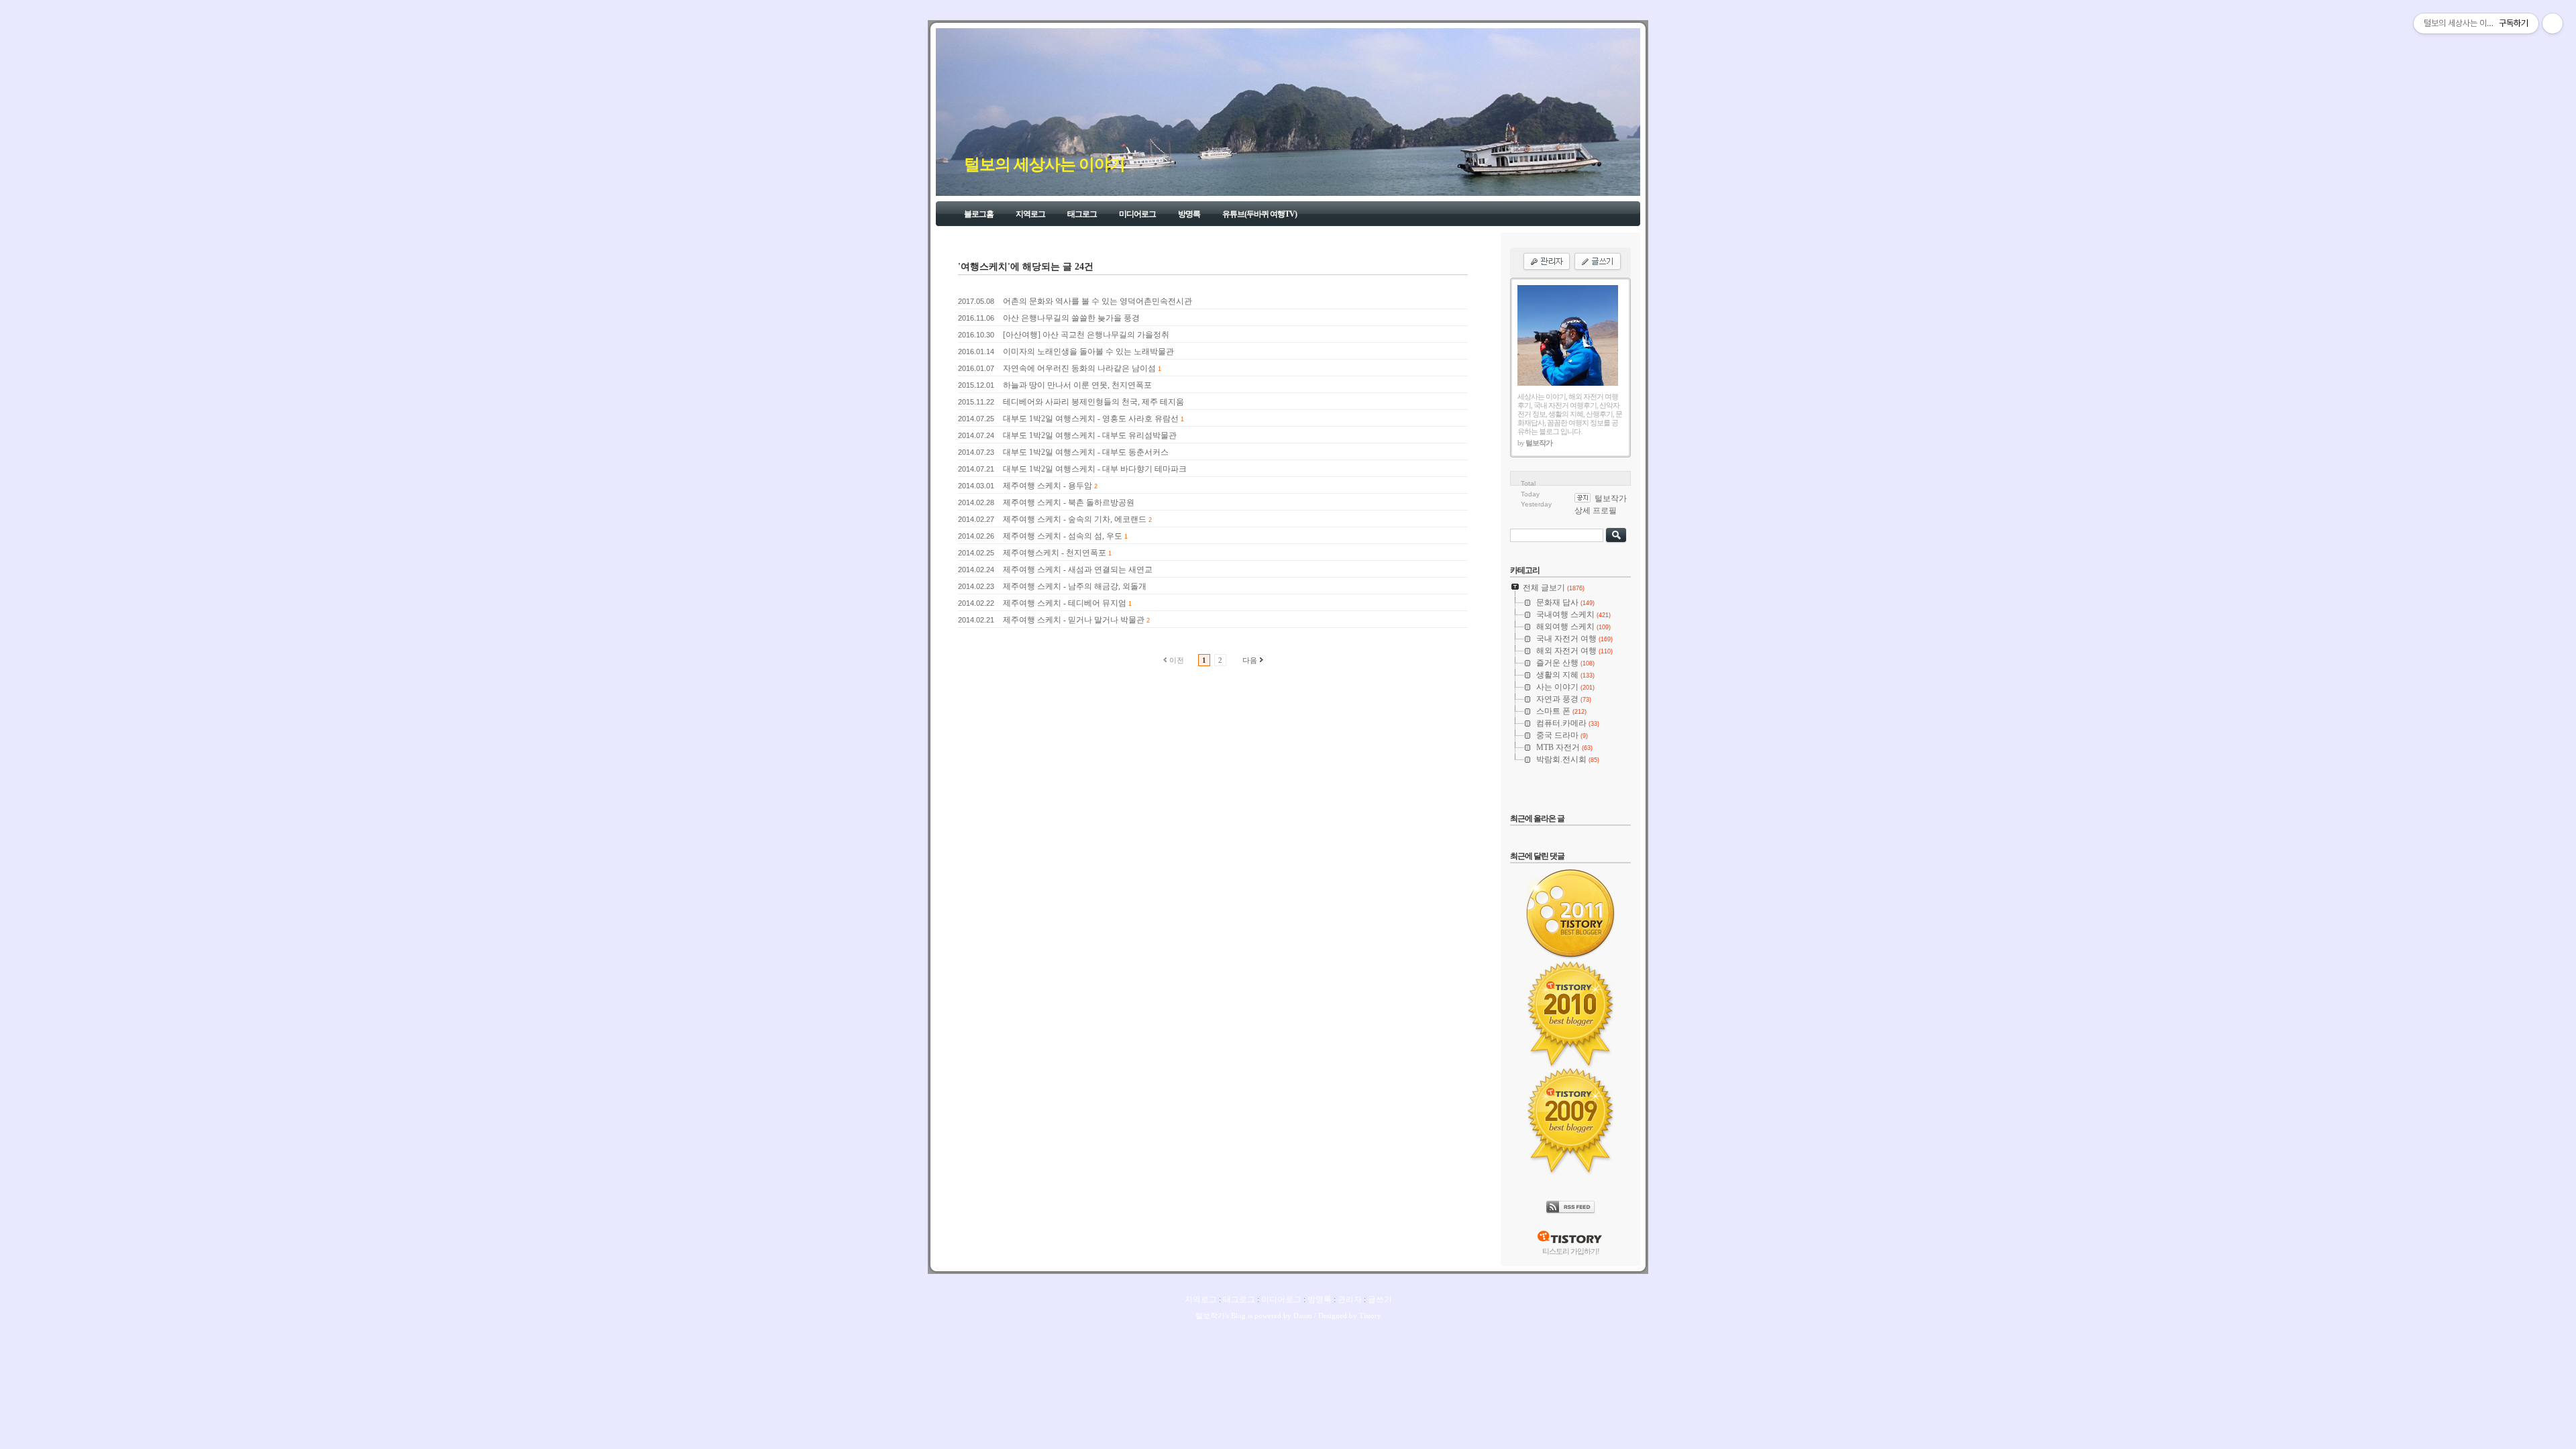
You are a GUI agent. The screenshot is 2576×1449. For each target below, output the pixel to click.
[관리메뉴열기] (2553, 23)
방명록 (1189, 214)
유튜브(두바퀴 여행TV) (1259, 214)
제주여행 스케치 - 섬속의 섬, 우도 (1063, 536)
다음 (1250, 660)
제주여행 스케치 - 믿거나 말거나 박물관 (1074, 620)
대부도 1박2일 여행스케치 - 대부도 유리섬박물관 (1090, 435)
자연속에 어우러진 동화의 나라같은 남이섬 (1079, 368)
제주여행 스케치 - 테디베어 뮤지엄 (1065, 603)
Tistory (1370, 1316)
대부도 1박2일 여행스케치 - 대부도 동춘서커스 (1086, 452)
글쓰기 (1380, 1299)
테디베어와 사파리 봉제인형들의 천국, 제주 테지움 (1093, 402)
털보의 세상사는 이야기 (1044, 164)
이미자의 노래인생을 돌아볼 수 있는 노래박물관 (1088, 352)
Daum (1303, 1316)
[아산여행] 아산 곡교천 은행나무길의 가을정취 (1086, 335)
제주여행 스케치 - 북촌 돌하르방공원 (1069, 502)
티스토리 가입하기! (1571, 1251)
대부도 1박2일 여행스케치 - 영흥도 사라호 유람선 (1091, 419)
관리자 (1350, 1299)
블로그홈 (979, 214)
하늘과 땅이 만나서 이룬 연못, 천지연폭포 (1077, 385)
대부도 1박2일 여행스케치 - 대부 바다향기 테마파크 (1095, 469)
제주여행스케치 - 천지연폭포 (1055, 553)
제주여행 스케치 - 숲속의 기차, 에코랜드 (1075, 519)
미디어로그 (1137, 214)
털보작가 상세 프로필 (1601, 504)
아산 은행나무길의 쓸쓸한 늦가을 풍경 (1071, 318)
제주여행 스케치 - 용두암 (1048, 486)
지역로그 (1030, 214)
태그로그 (1082, 214)
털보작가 (1210, 1316)
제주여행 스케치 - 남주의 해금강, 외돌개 (1075, 586)
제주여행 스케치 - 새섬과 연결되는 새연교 (1078, 570)
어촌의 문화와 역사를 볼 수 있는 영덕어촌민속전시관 (1097, 301)
